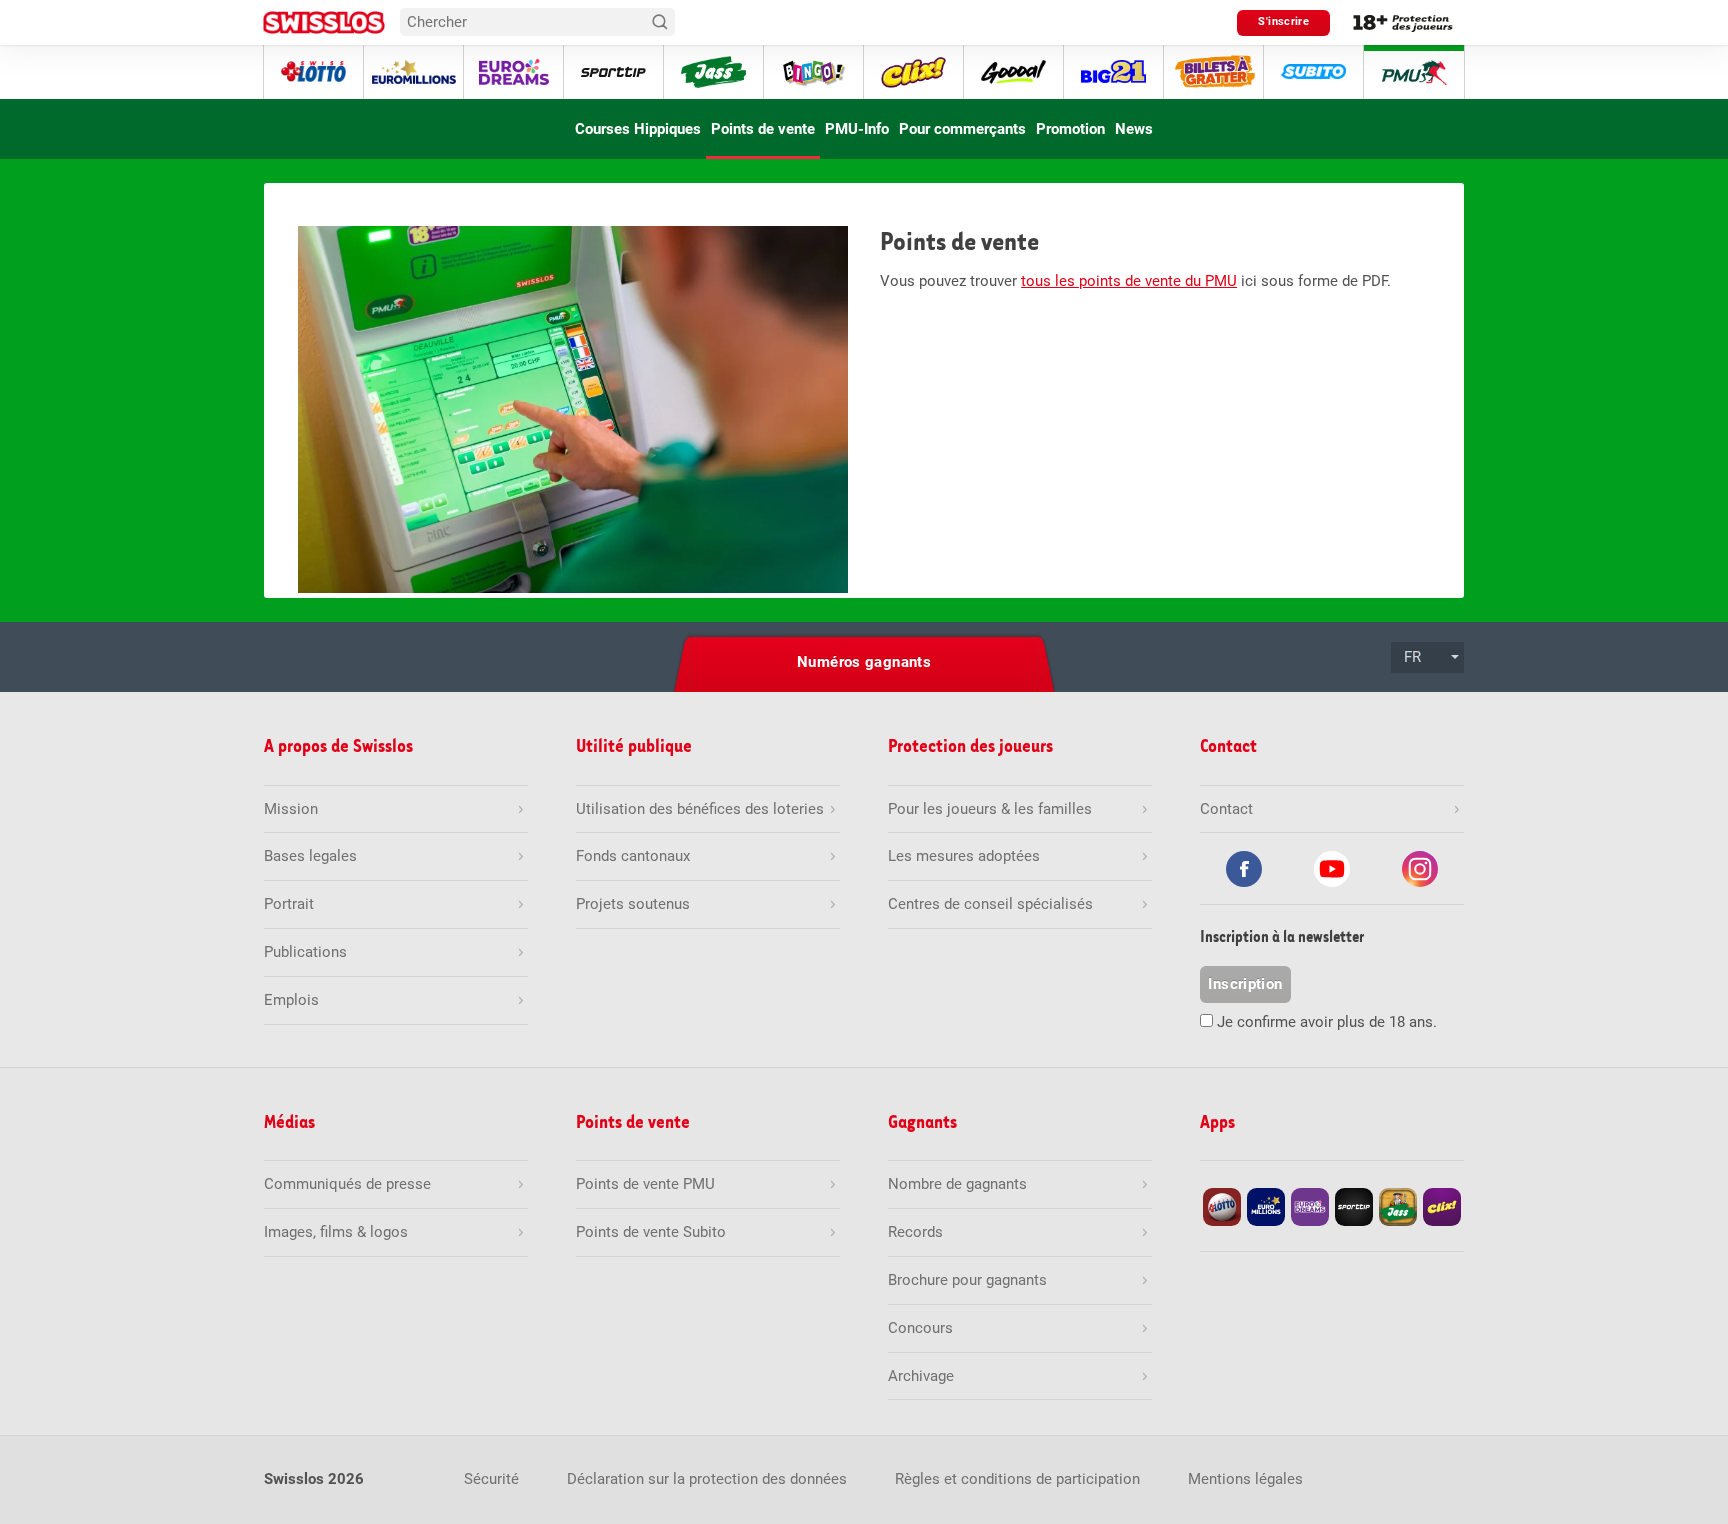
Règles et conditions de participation (1017, 1479)
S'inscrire (1283, 21)
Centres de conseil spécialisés (990, 904)
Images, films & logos (336, 1232)
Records (915, 1232)
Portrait (289, 904)
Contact (1226, 809)
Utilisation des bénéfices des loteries (700, 809)
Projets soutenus (633, 904)
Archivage (921, 1376)
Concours (920, 1328)
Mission (291, 809)
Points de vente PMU (645, 1184)
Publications (305, 952)
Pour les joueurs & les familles (990, 809)
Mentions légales (1245, 1479)
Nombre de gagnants (957, 1184)
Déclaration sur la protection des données (707, 1479)
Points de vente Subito (651, 1232)
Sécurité (491, 1479)
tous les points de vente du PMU (1129, 281)
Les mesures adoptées (964, 856)
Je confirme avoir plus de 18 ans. (1327, 1022)
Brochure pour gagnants (967, 1280)
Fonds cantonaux (633, 856)
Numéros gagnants (864, 662)
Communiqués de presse (347, 1184)
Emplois (291, 1000)
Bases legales (310, 856)
